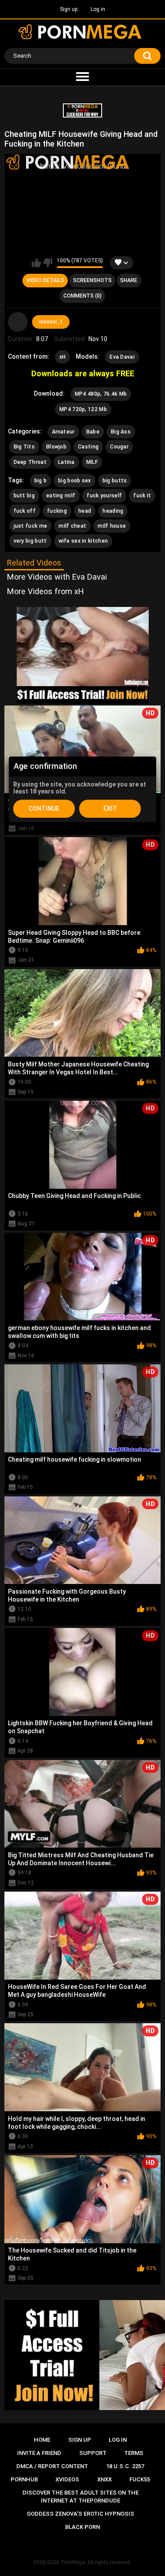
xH (63, 357)
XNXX (104, 2479)
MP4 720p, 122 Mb (83, 409)
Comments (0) (82, 296)
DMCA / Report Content (52, 2466)
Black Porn (82, 2527)
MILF (92, 462)
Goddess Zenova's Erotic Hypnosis (81, 2514)
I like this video (36, 263)
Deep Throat (30, 462)
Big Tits (24, 447)
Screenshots (92, 280)
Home (42, 2440)
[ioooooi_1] (18, 322)
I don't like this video (48, 263)
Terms (134, 2453)
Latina (66, 462)
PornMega (73, 2562)
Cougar (119, 447)
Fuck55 (140, 2479)
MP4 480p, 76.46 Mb (101, 394)
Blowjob (56, 447)
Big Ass (121, 432)
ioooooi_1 (51, 322)
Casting (88, 447)
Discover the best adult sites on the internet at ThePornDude (81, 2497)
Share (129, 280)
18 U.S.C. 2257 (125, 2466)
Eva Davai (122, 357)
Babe (93, 432)
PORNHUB (24, 2479)
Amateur (63, 432)
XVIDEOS (67, 2479)
